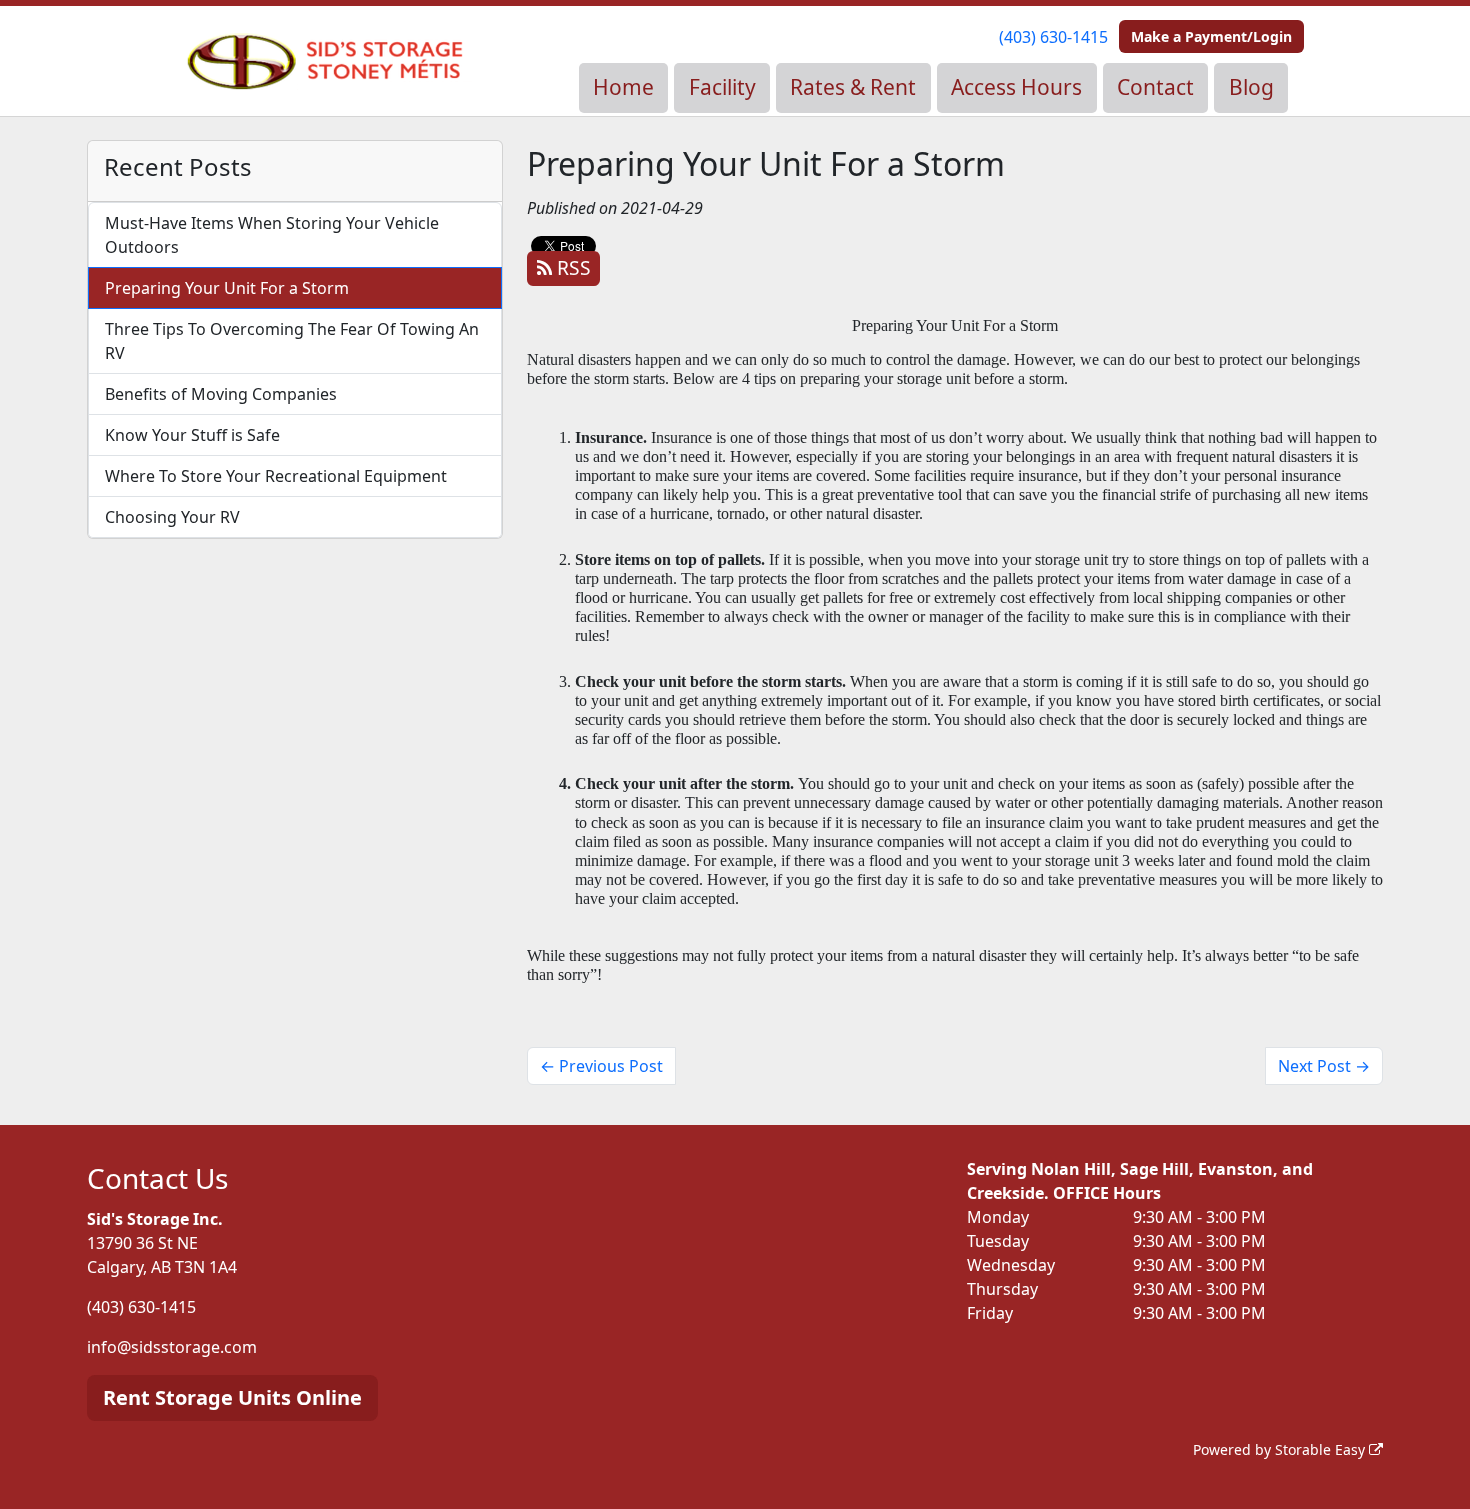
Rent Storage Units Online (232, 1397)
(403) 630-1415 (1053, 37)
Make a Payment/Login (1211, 36)
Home (623, 87)
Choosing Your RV (172, 517)
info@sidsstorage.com (172, 1347)
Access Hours (1016, 87)
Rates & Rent (853, 87)
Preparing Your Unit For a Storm (227, 288)
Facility (722, 87)
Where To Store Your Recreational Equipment (276, 476)
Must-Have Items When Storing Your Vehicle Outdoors (272, 235)
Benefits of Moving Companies (221, 394)
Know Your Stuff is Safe (192, 435)
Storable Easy (1322, 1449)
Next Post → (1324, 1066)
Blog (1251, 87)
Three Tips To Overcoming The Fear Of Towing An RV (292, 341)
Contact (1155, 87)
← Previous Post (601, 1066)
